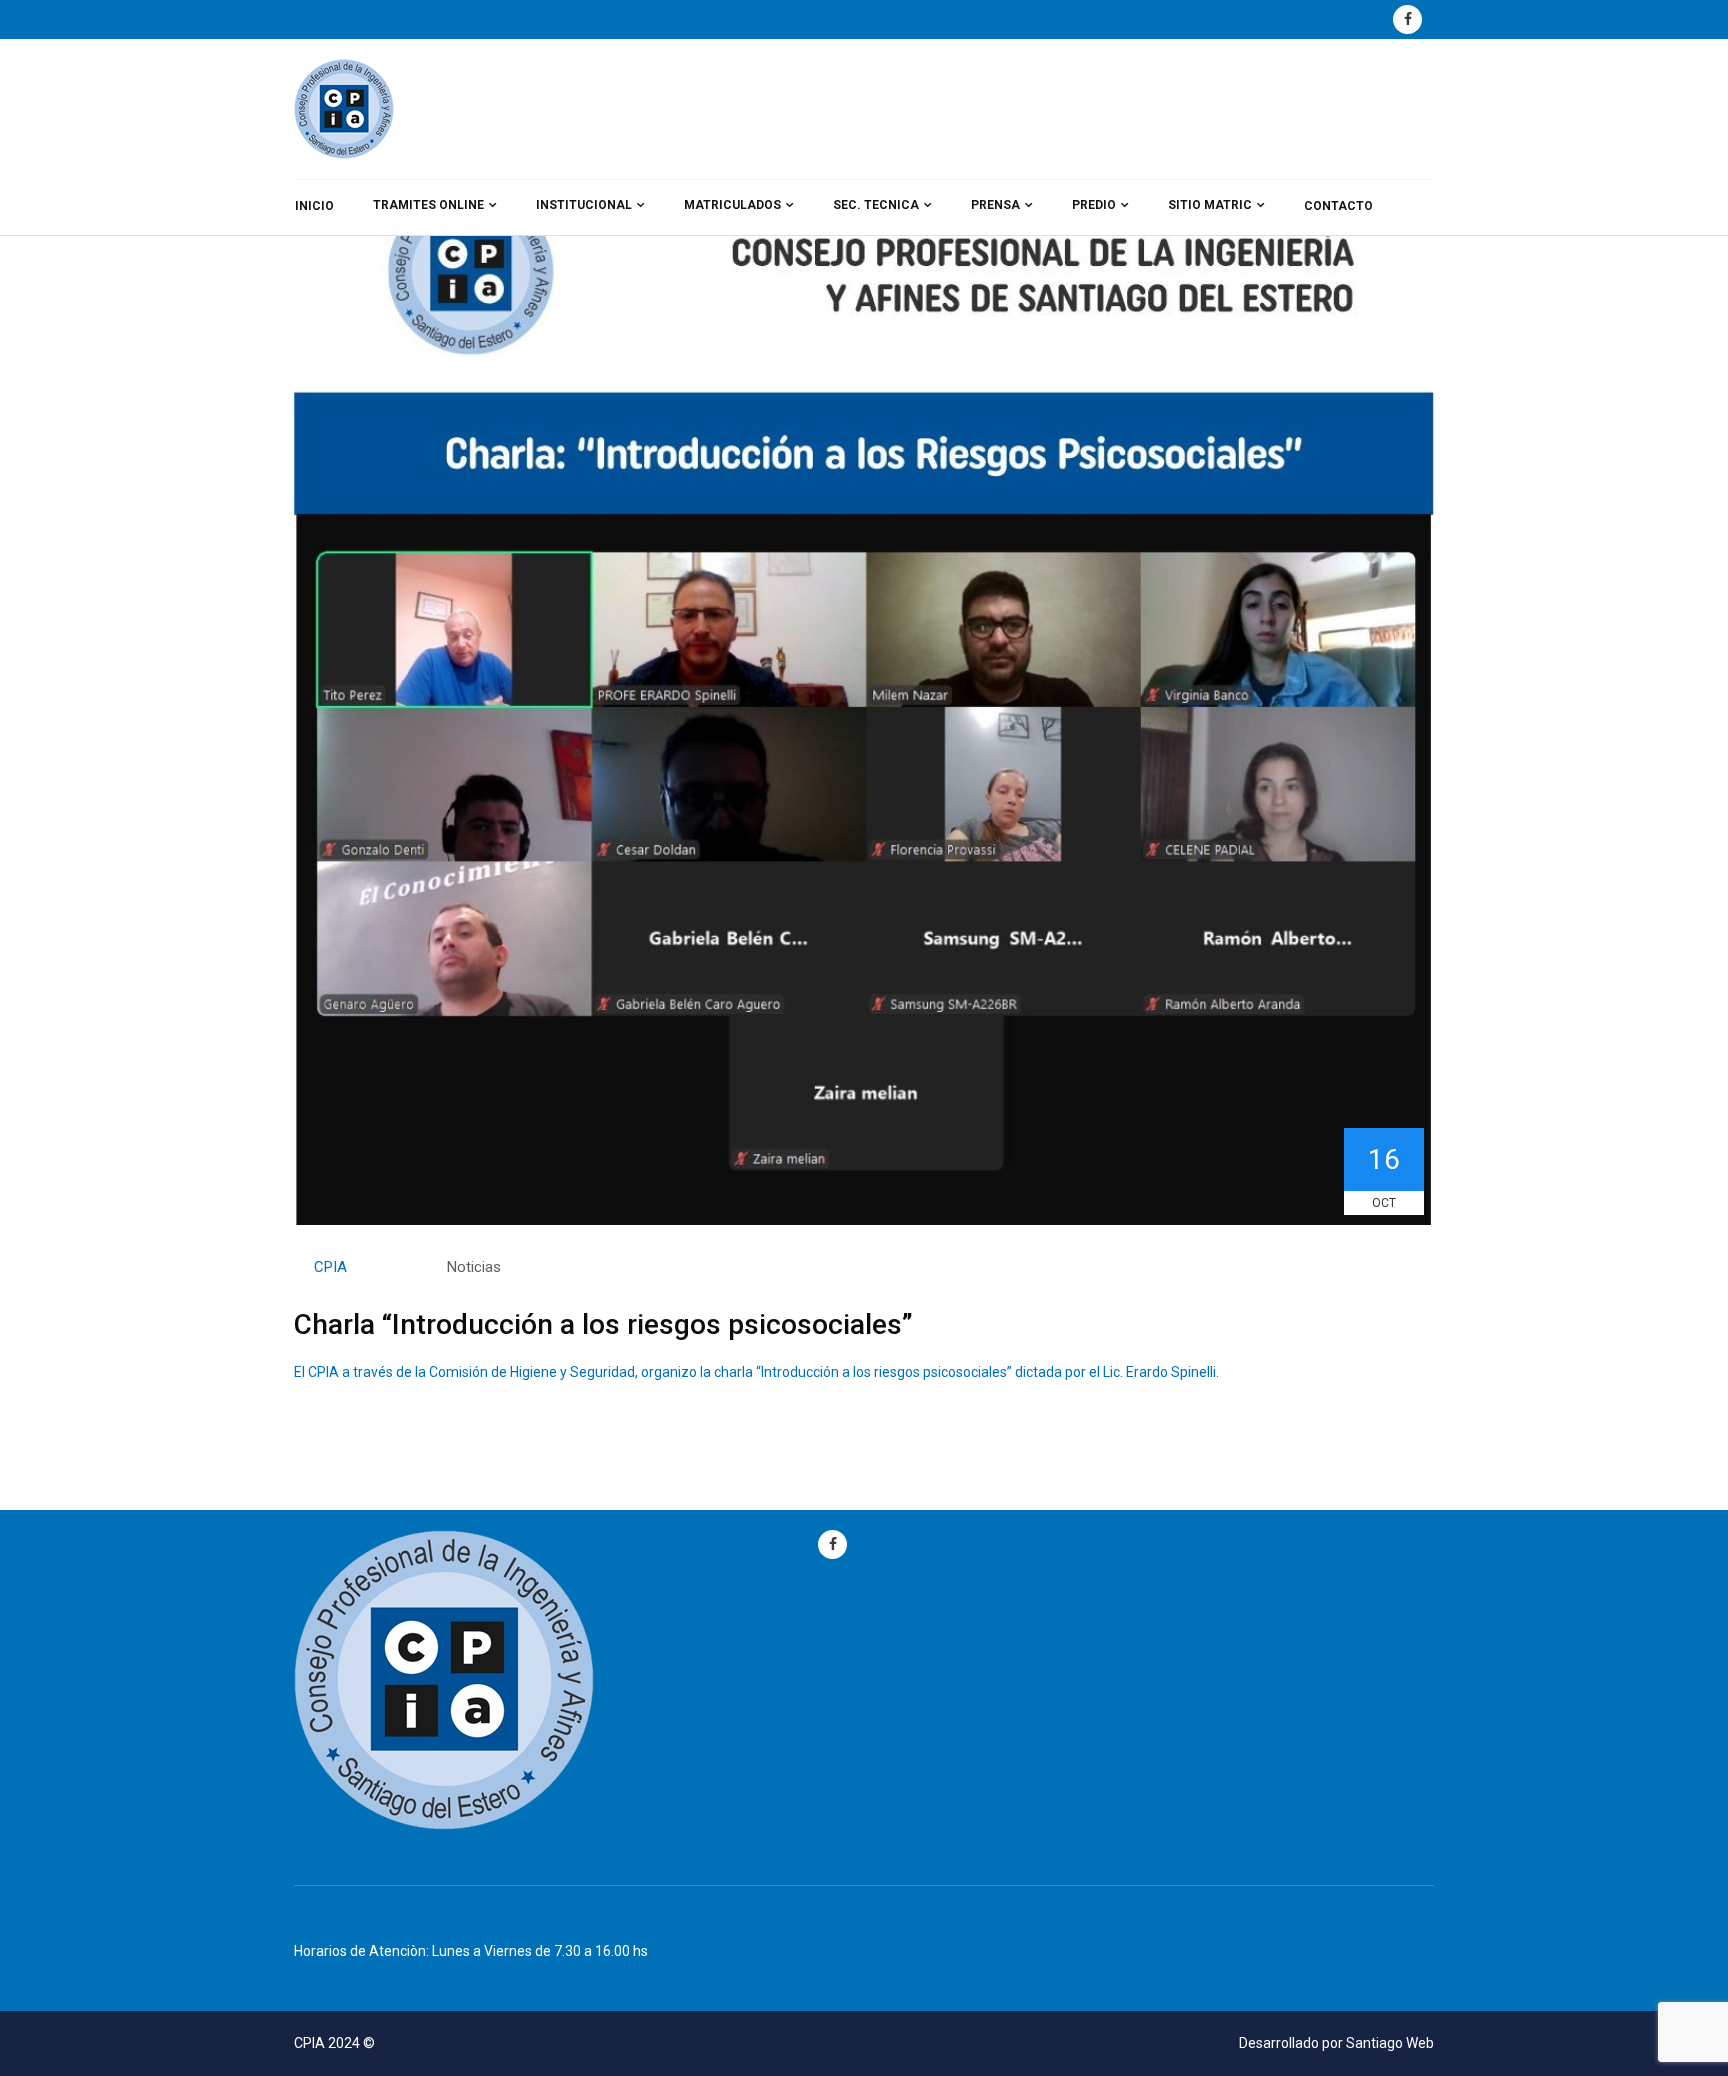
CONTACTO (1338, 206)
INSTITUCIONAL (584, 205)
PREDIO (1094, 205)
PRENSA (995, 205)
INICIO (314, 206)
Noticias (474, 1267)
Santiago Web (1390, 2043)
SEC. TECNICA (876, 205)
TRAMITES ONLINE (428, 205)
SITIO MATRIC (1210, 205)
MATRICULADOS (732, 205)
